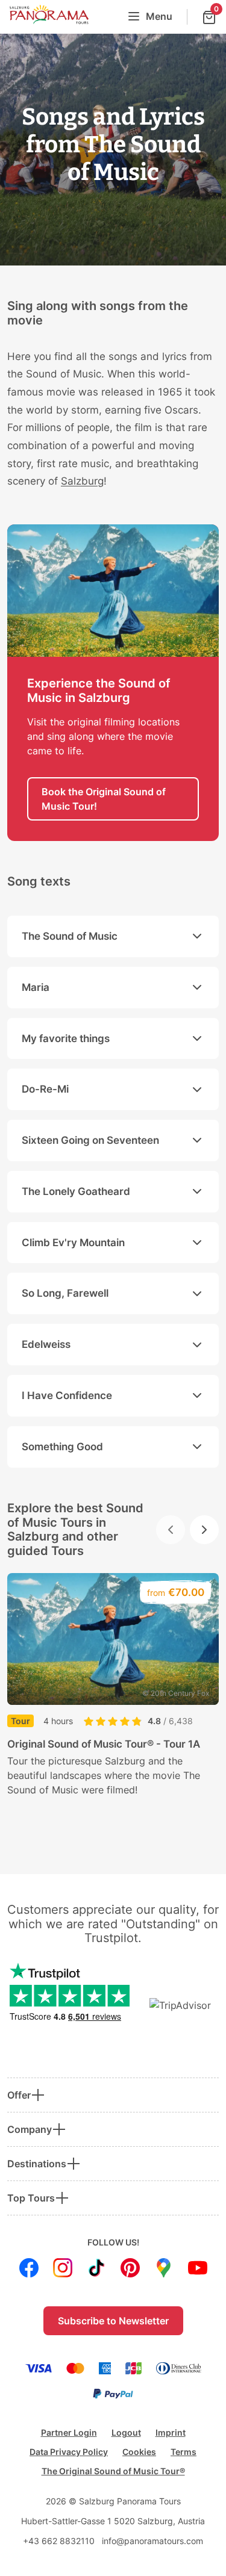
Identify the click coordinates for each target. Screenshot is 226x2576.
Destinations (37, 2164)
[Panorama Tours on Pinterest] (130, 2268)
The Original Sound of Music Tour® (113, 2471)
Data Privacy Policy (69, 2452)
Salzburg (82, 481)
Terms (184, 2452)
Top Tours (31, 2198)
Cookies (139, 2452)
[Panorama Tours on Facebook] (29, 2268)
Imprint (171, 2432)
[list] (113, 1707)
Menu (159, 16)
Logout (126, 2432)
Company (30, 2129)
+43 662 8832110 (59, 2541)
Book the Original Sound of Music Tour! (104, 799)
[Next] (204, 1530)
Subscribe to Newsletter (113, 2321)
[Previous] (171, 1530)
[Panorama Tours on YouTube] (198, 2268)
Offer (19, 2095)
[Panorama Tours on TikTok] (96, 2268)
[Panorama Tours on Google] (164, 2268)
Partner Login (69, 2432)
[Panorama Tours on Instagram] (63, 2268)
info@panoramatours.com (152, 2541)
